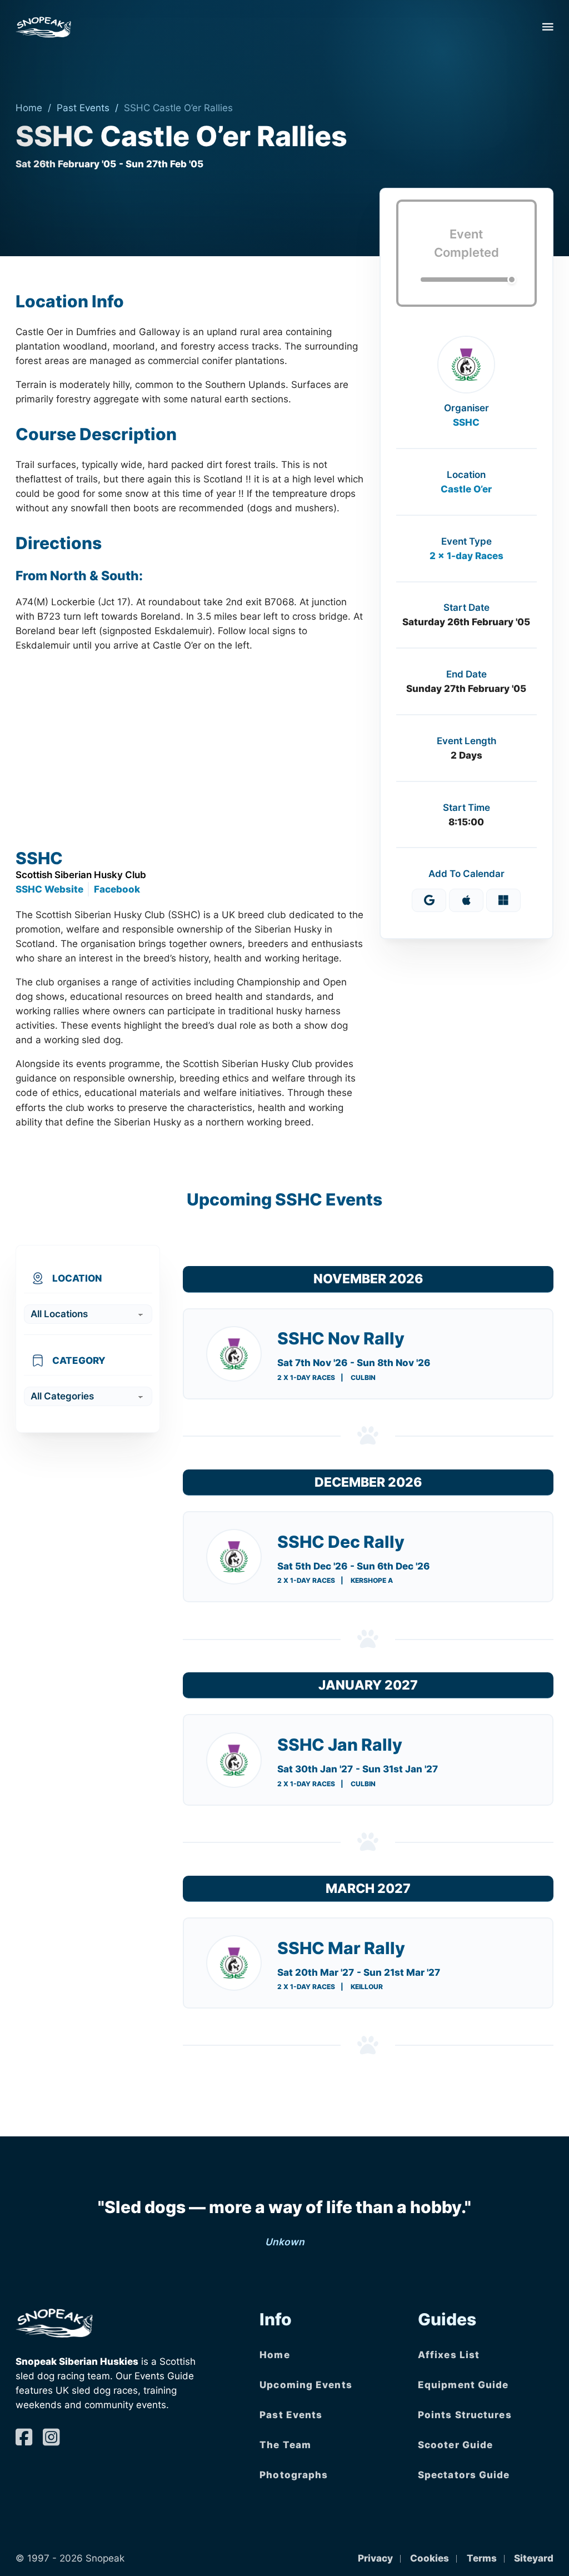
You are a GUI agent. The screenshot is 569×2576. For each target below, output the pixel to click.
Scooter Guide (455, 2445)
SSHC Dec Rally (341, 1542)
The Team (285, 2445)
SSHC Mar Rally (341, 1948)
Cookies (430, 2558)
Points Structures (465, 2415)
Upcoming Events (306, 2385)
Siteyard (534, 2558)
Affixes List (449, 2355)
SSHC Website (49, 889)
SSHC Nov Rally (341, 1338)
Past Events (83, 108)
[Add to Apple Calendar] (466, 900)
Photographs (294, 2475)
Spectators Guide (464, 2475)
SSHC (466, 422)
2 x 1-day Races (466, 555)
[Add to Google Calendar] (429, 900)
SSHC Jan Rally (340, 1745)
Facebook (117, 889)
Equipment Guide (463, 2385)
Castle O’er (466, 489)
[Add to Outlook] (503, 900)
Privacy (375, 2558)
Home (29, 108)
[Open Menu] (548, 27)
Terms (482, 2558)
